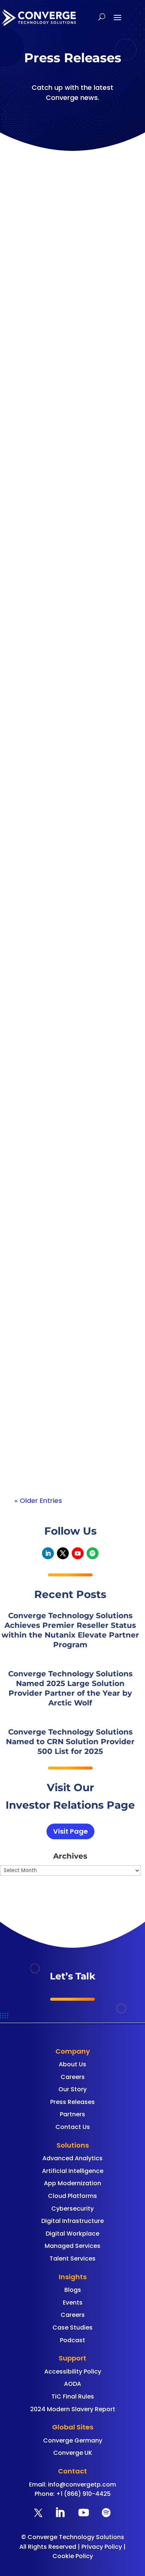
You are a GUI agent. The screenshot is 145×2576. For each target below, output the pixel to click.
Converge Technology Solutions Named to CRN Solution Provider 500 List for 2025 (70, 1742)
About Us (72, 2064)
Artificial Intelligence (73, 2171)
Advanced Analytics (72, 2158)
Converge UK (73, 2453)
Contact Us (73, 2127)
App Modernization (72, 2183)
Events (73, 2303)
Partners (72, 2114)
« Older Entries (38, 1501)
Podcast (72, 2340)
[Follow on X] (63, 1553)
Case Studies (72, 2327)
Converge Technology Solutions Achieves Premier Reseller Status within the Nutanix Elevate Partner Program (67, 293)
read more (40, 385)
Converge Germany (73, 2440)
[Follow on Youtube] (78, 1553)
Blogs (73, 2290)
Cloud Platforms (72, 2196)
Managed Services (72, 2246)
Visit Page (70, 1831)
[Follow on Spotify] (93, 1553)
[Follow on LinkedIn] (48, 1553)
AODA (72, 2384)
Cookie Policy (73, 2556)
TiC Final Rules (73, 2396)
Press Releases (72, 2102)
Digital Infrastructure (72, 2221)
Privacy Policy (102, 2547)
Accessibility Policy (73, 2371)
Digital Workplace (72, 2234)
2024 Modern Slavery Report (73, 2409)
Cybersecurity (72, 2209)
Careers (73, 2077)
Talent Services (72, 2259)
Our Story (72, 2089)
